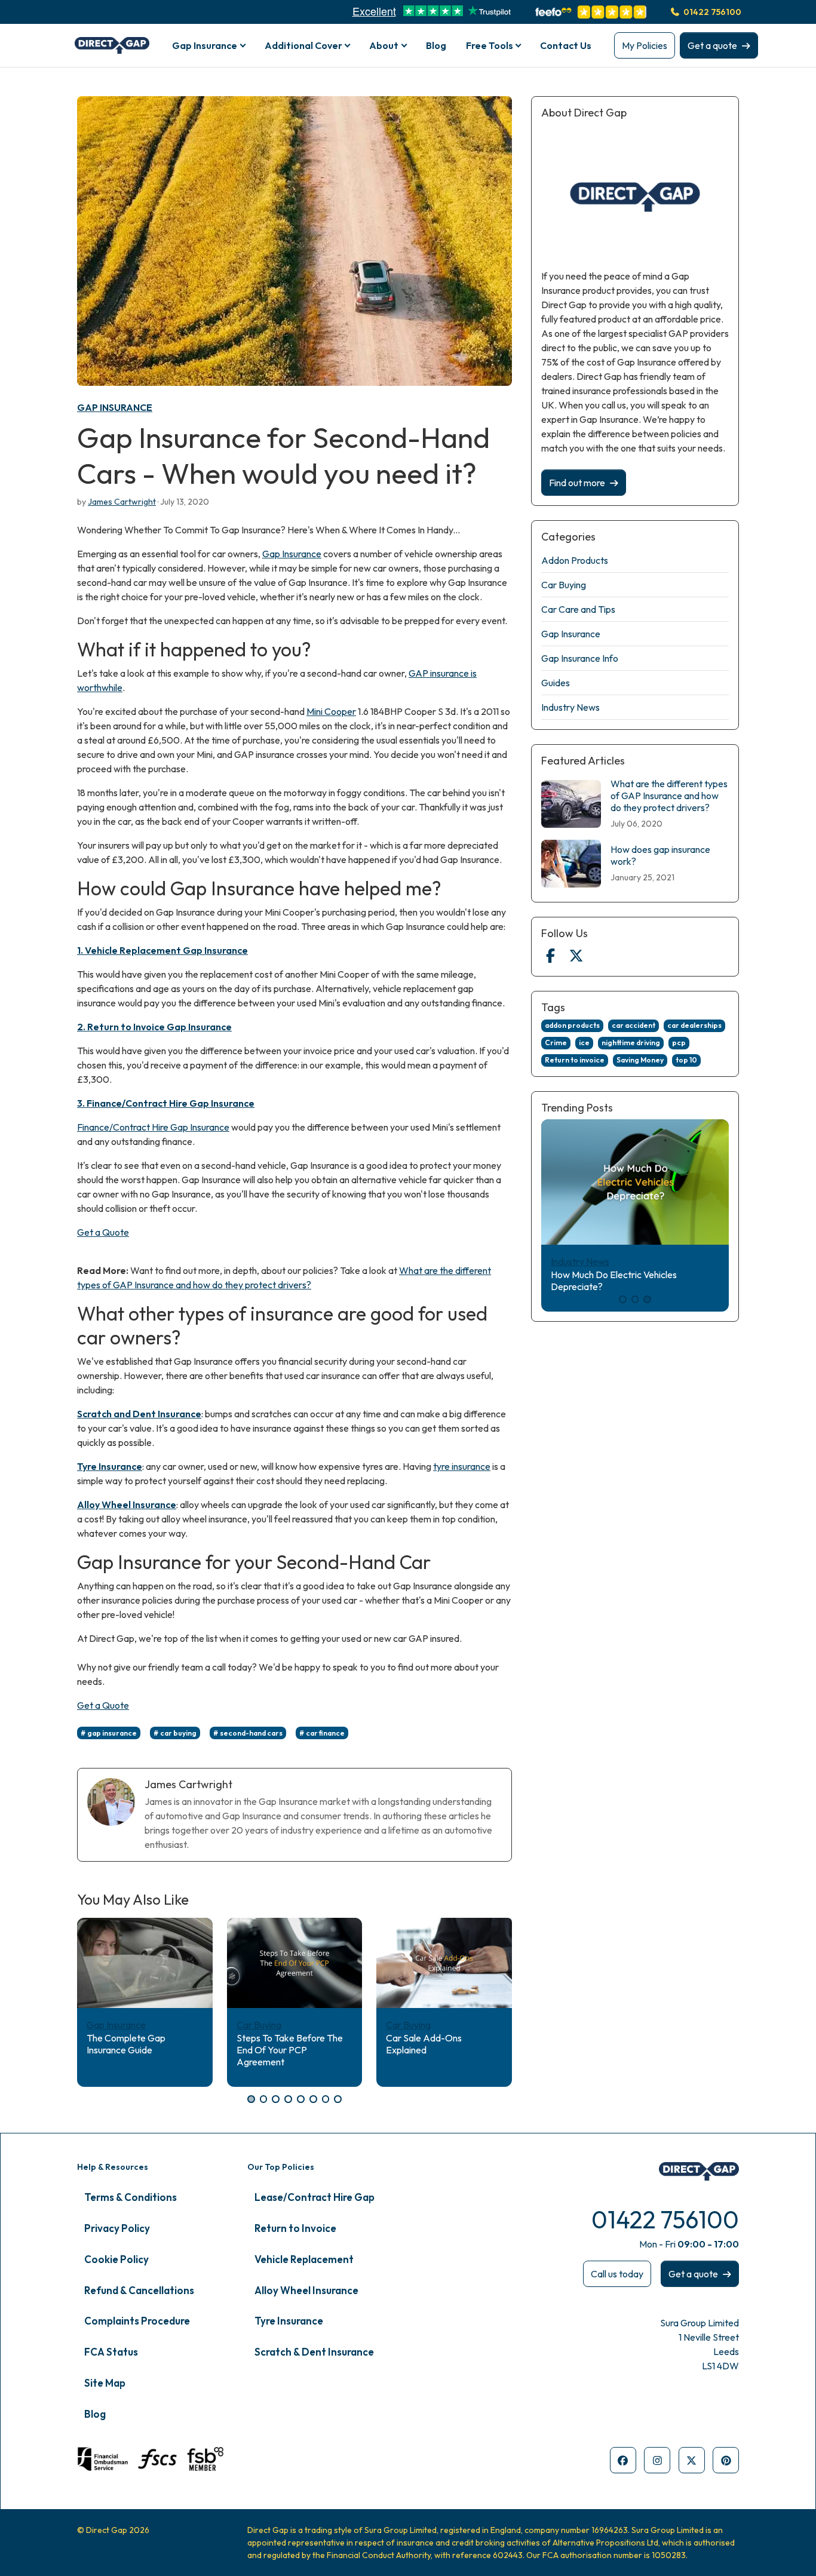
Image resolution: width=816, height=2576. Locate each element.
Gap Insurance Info (580, 658)
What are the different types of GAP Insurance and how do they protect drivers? (669, 796)
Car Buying (259, 2025)
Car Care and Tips (578, 609)
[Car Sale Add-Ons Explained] (444, 1963)
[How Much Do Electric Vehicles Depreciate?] (635, 1182)
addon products (572, 1025)
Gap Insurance (115, 407)
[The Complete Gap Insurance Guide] (145, 1963)
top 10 (686, 1060)
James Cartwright (122, 502)
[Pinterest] (726, 2460)
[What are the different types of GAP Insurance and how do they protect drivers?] (571, 804)
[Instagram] (657, 2460)
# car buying (175, 1733)
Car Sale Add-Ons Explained (424, 2044)
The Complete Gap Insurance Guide (126, 2044)
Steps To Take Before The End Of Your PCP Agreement (290, 2050)
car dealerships (694, 1025)
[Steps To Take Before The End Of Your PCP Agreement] (295, 1963)
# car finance (322, 1733)
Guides (556, 683)
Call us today (617, 2274)
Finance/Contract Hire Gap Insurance (153, 1127)
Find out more (577, 483)
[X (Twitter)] (576, 956)
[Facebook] (550, 956)
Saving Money (640, 1060)
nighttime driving (631, 1043)
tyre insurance (462, 1466)
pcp (679, 1043)
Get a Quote (103, 1232)
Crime (556, 1043)
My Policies (645, 45)
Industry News (570, 707)
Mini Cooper (331, 711)
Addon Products (575, 560)
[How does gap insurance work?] (571, 864)
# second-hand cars (248, 1733)
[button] (251, 2099)
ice (584, 1043)
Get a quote (712, 45)
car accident (634, 1025)
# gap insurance (109, 1733)
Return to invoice (575, 1060)
